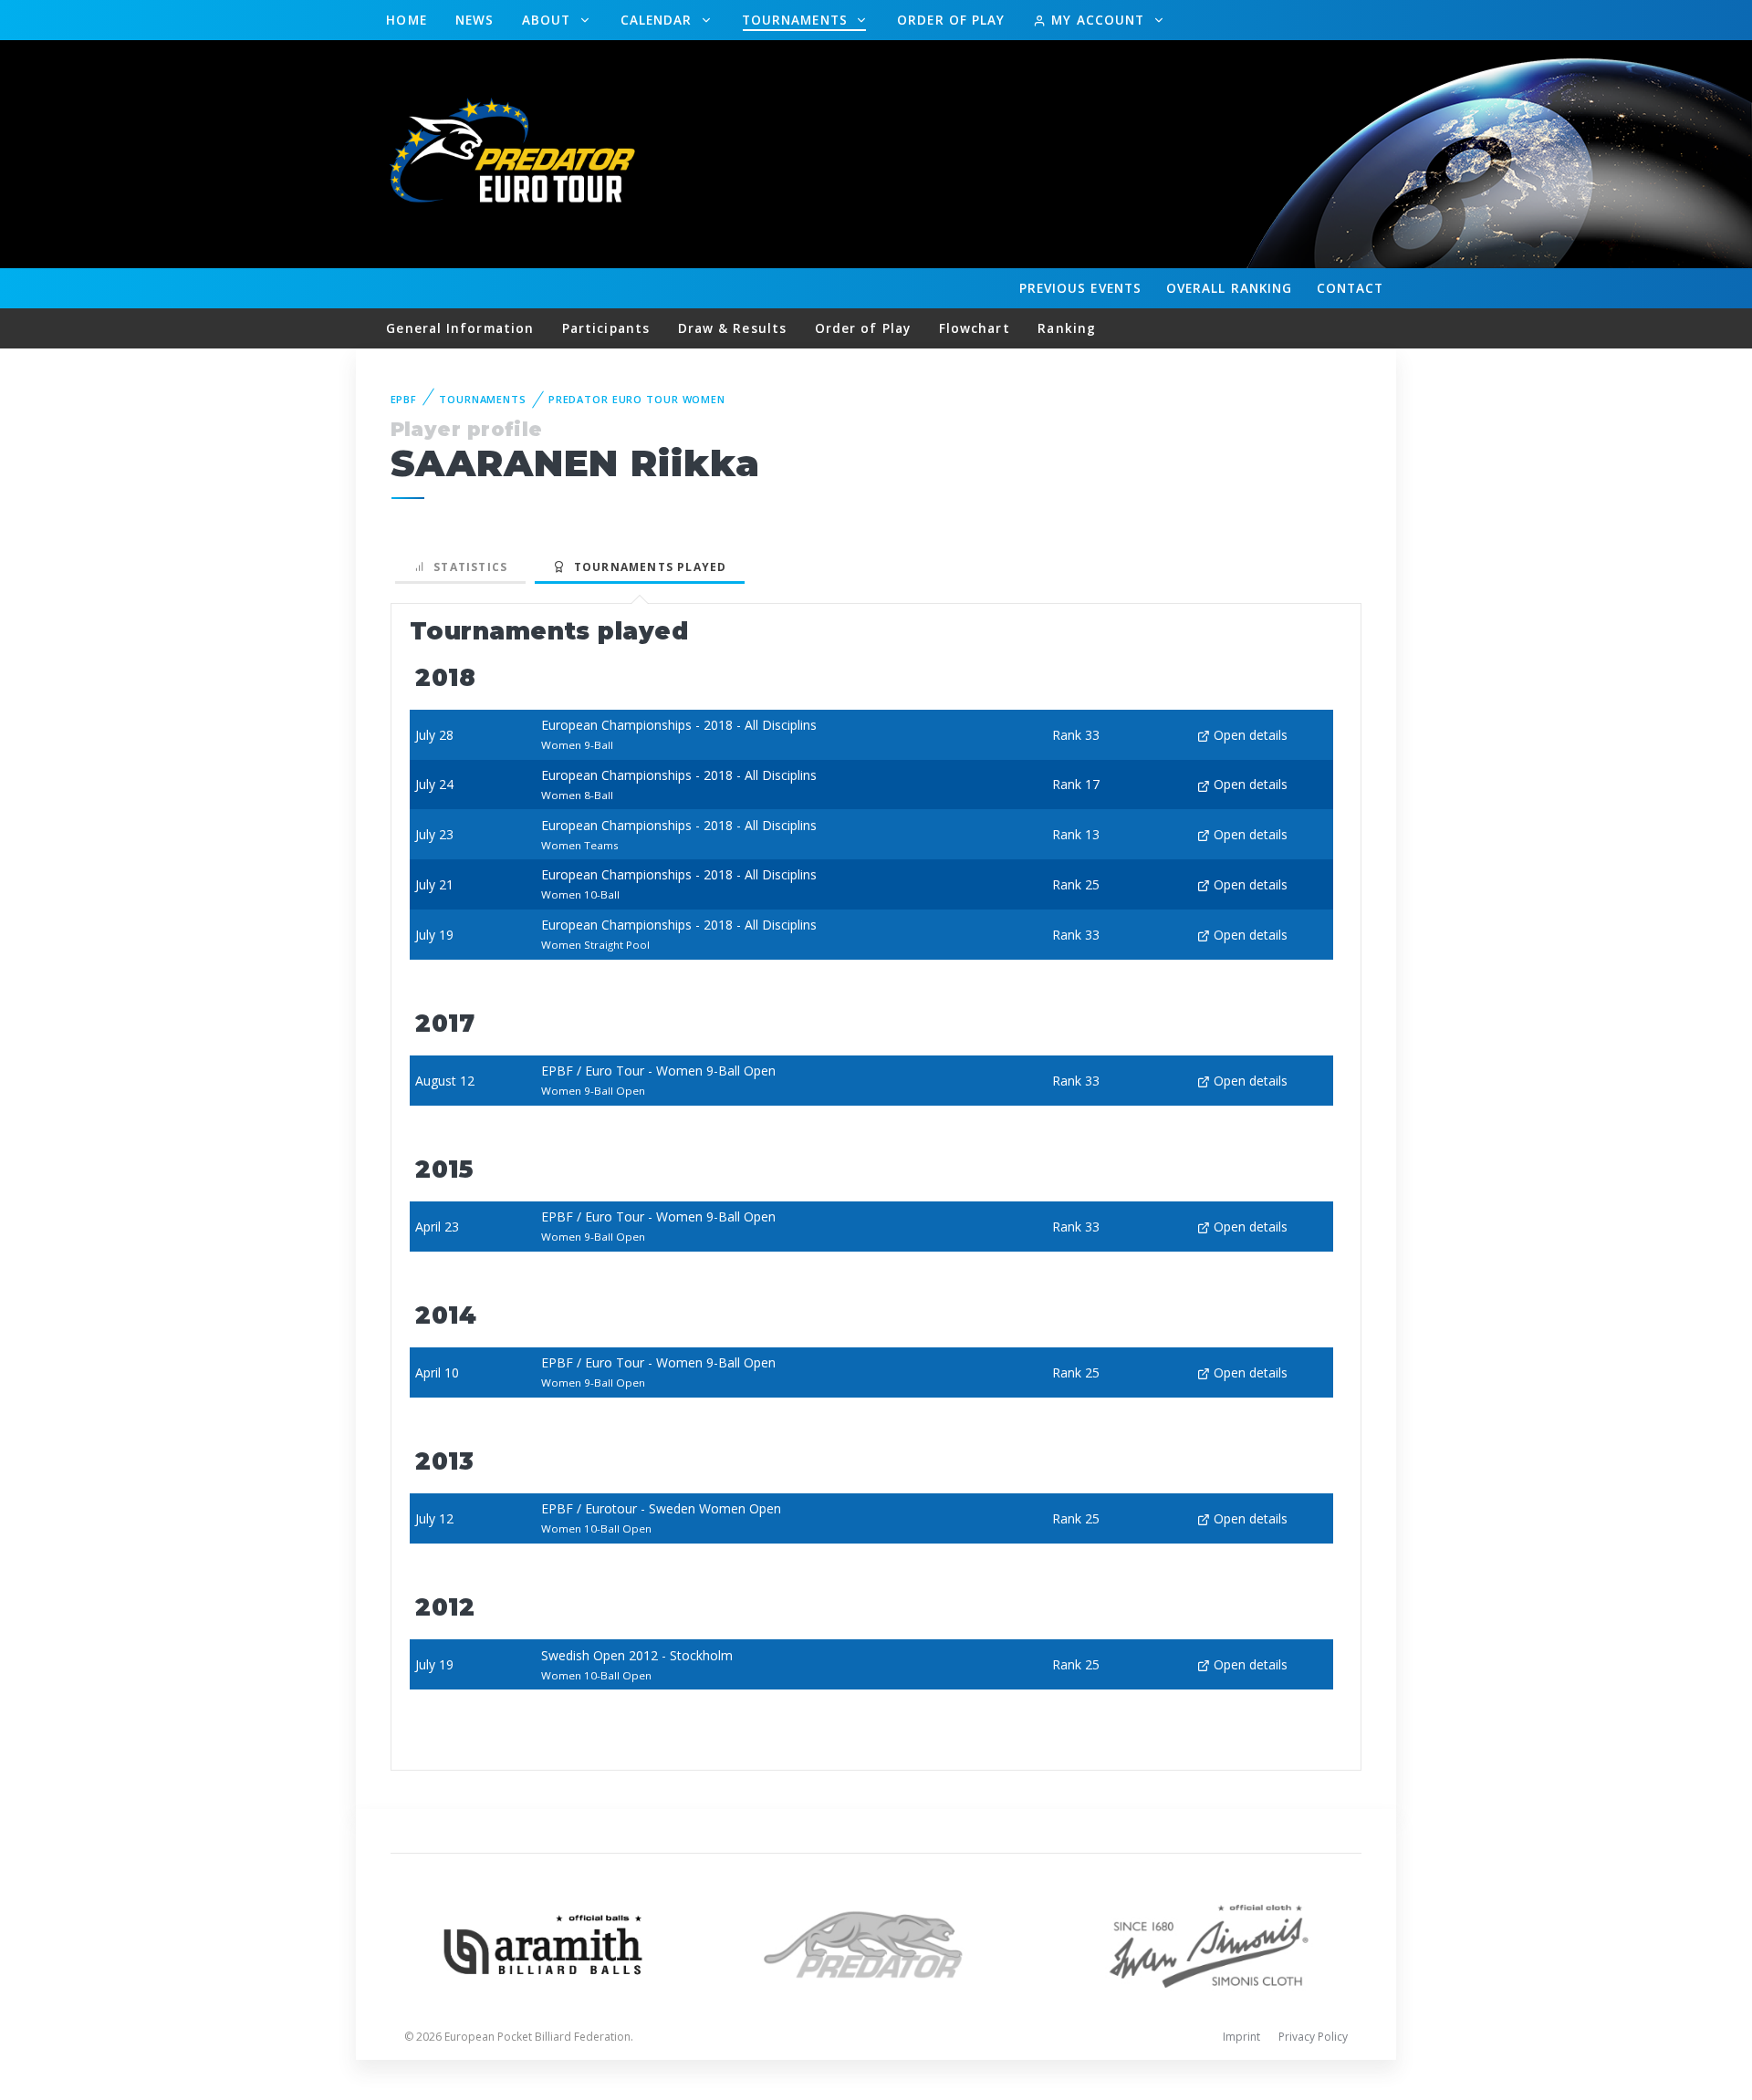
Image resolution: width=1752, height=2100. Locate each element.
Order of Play (951, 20)
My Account (1098, 20)
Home (406, 20)
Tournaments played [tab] (646, 567)
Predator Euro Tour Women (637, 399)
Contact (1350, 288)
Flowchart (975, 328)
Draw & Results (732, 328)
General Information (460, 328)
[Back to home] (516, 153)
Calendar (659, 20)
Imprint (1241, 2037)
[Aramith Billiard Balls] (543, 1943)
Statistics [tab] (467, 567)
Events (1080, 288)
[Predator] (876, 1943)
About (549, 20)
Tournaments (797, 20)
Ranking (1229, 288)
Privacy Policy (1313, 2037)
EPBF (404, 399)
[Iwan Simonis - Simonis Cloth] (1209, 1943)
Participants (606, 328)
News (474, 20)
